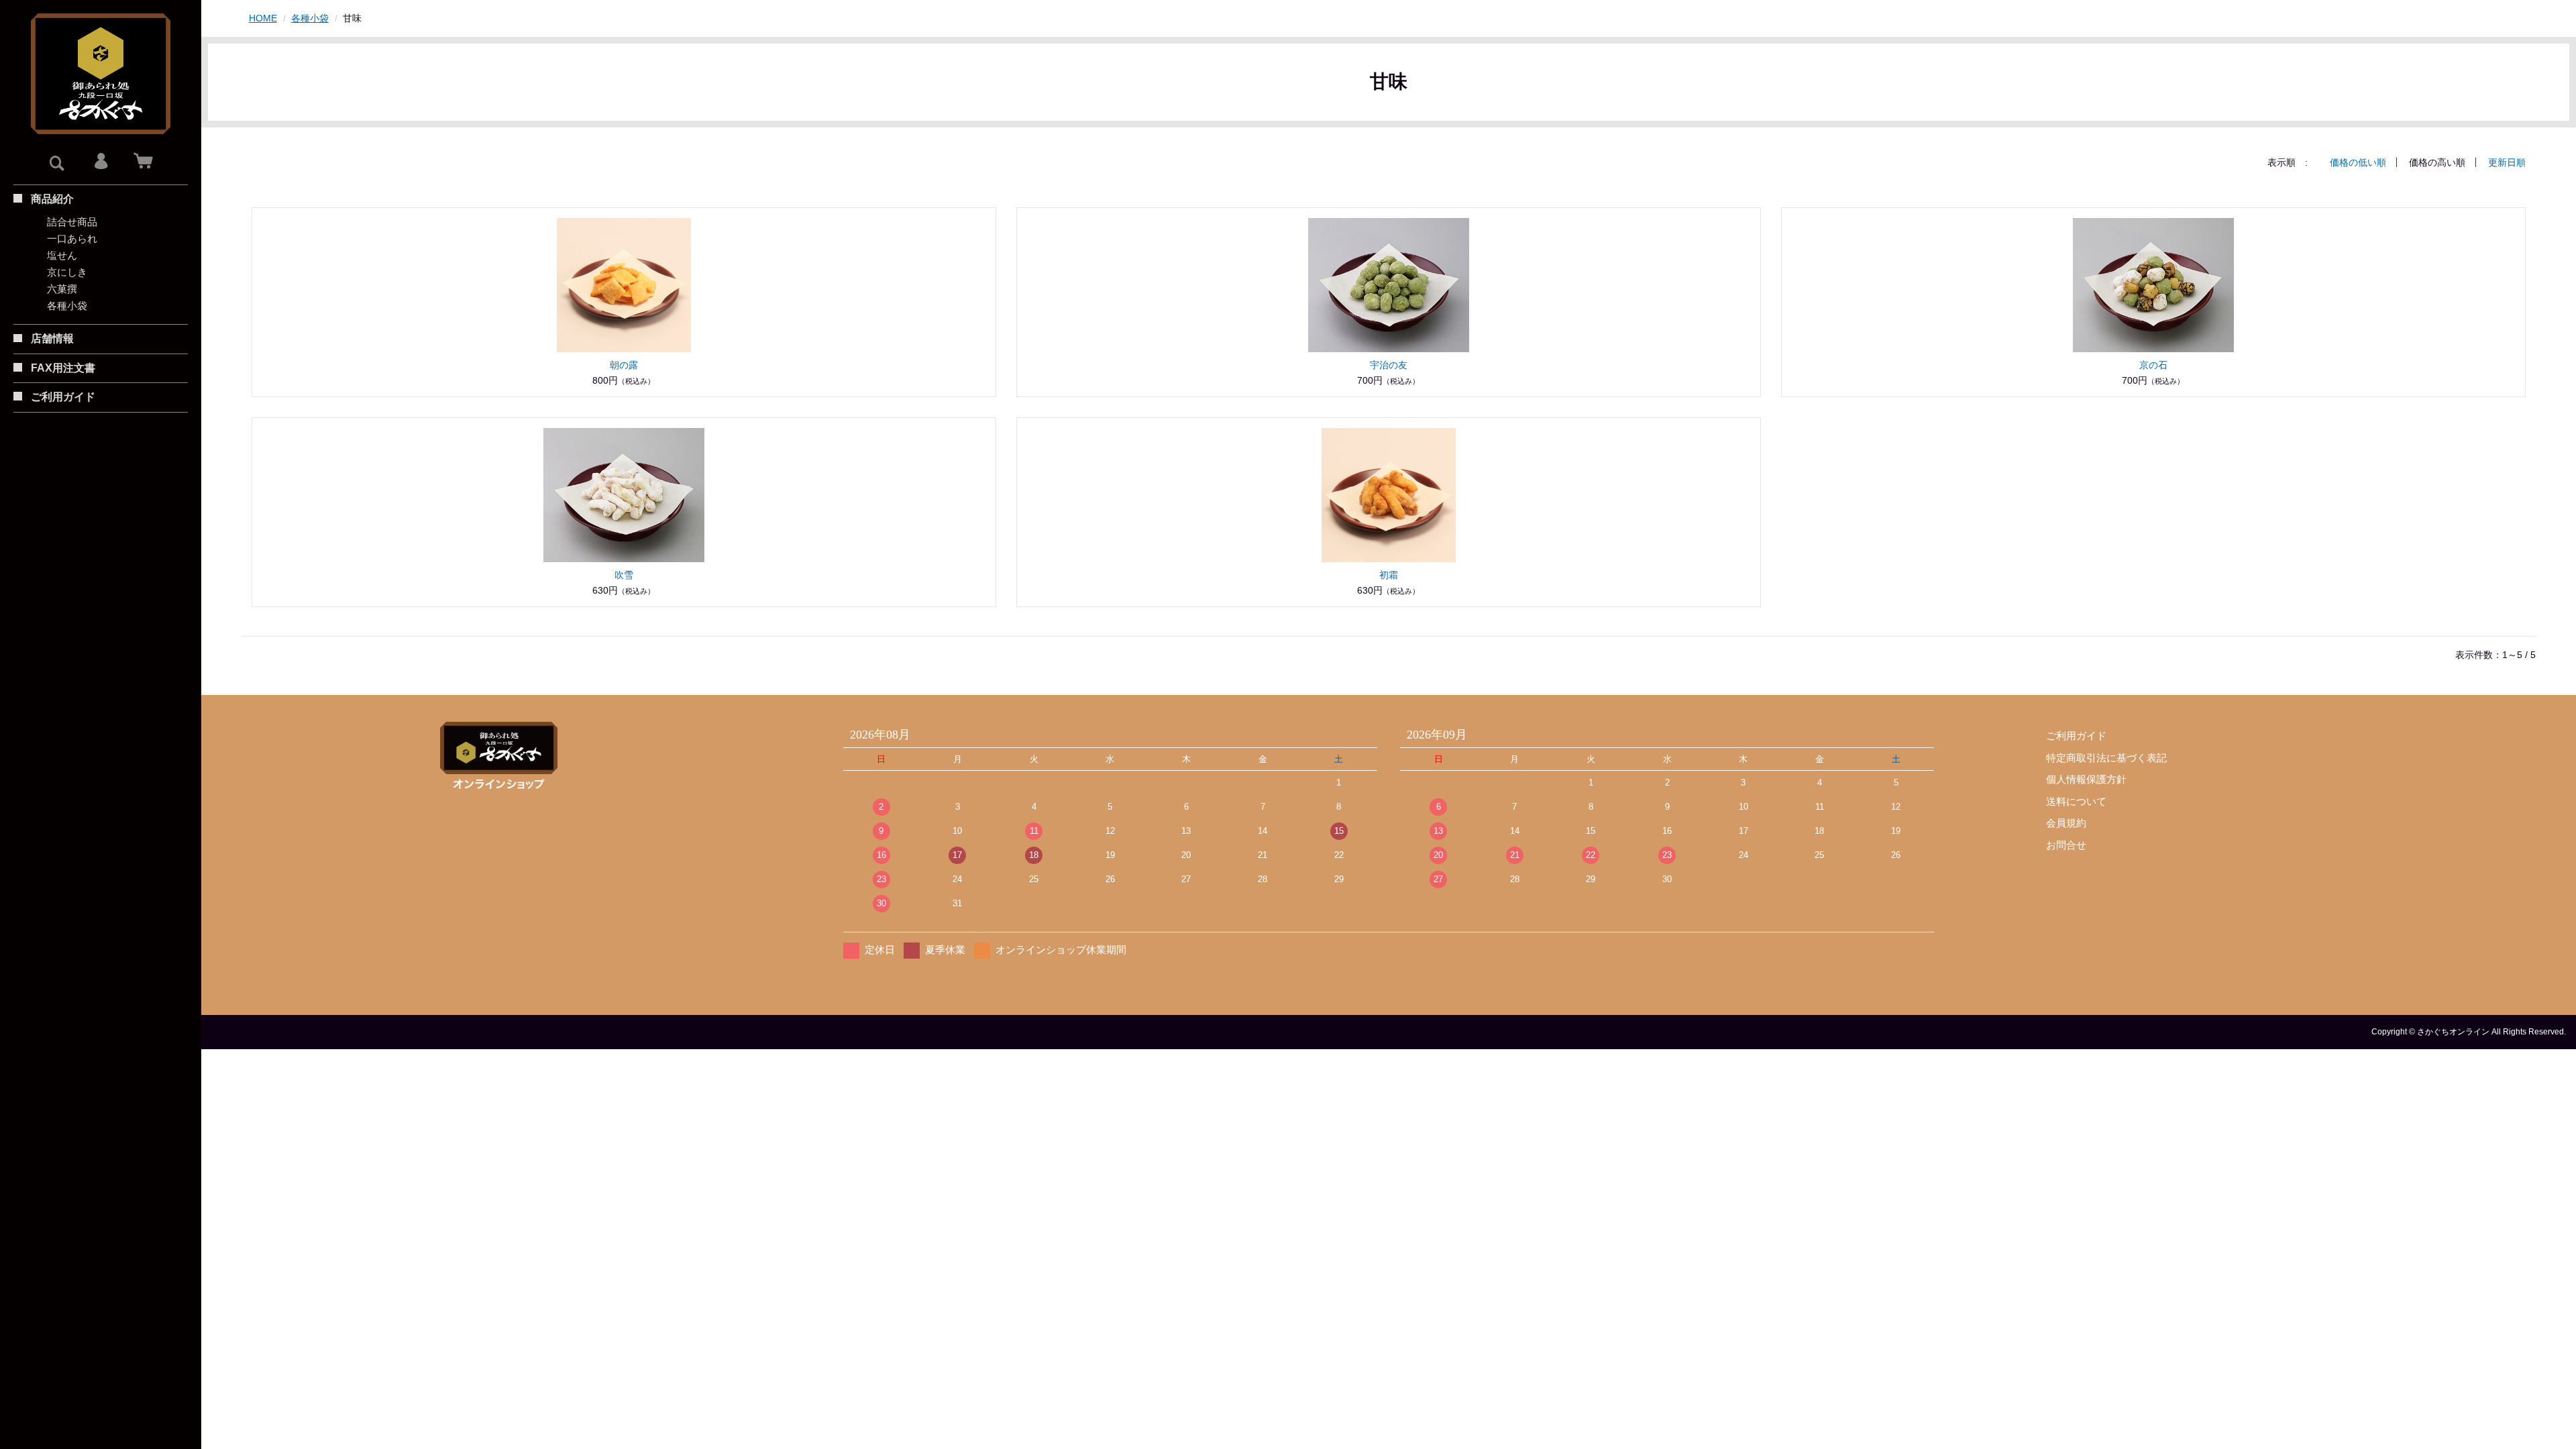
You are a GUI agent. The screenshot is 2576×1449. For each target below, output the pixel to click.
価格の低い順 (2358, 162)
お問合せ (2066, 845)
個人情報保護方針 (2086, 779)
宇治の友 (1389, 365)
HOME (263, 18)
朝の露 (624, 365)
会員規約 (2066, 823)
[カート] (143, 162)
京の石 (2153, 365)
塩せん (62, 255)
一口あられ (72, 238)
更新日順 (2507, 162)
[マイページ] (101, 162)
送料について (2076, 801)
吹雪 (624, 575)
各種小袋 (67, 306)
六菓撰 (62, 289)
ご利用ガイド (2076, 736)
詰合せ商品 (72, 222)
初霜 (1389, 575)
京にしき (67, 272)
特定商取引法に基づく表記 (2106, 758)
